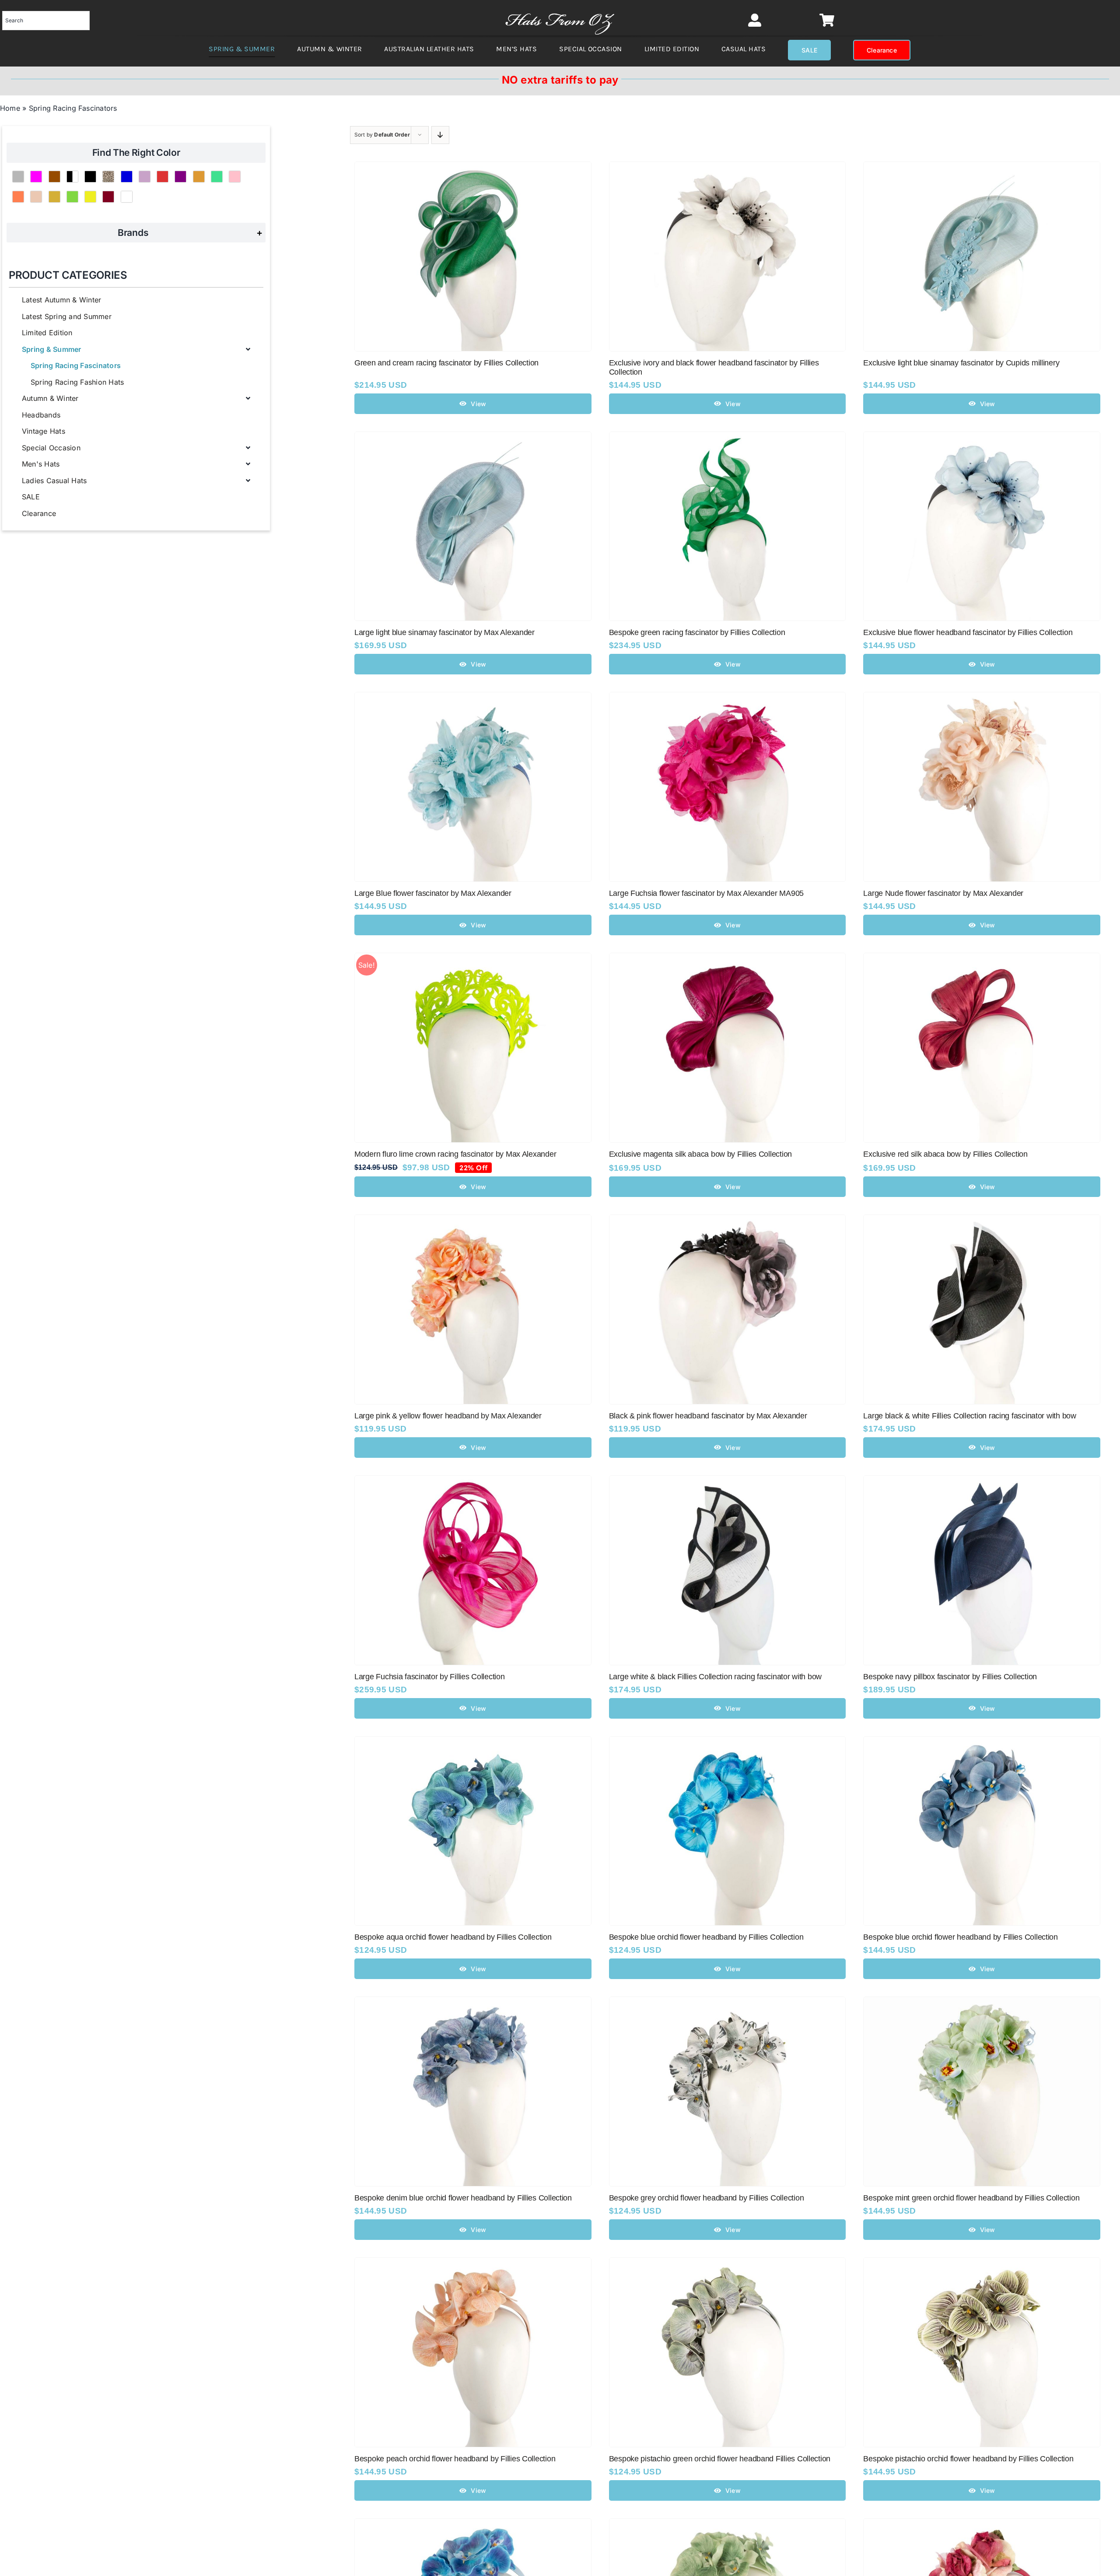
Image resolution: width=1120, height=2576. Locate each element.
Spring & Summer (52, 349)
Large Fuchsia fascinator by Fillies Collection (430, 1677)
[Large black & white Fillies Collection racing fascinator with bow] (982, 1221)
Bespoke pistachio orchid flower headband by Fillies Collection (968, 2459)
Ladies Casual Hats (54, 481)
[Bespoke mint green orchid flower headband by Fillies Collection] (982, 2003)
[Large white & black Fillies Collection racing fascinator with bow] (728, 1481)
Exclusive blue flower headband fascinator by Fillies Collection (968, 632)
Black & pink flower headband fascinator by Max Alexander (708, 1416)
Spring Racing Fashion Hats (77, 382)
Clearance (39, 513)
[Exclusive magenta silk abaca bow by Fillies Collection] (728, 959)
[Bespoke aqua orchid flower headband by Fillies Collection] (473, 1742)
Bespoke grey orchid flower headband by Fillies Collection (707, 2198)
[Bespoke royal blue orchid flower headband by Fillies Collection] (473, 2524)
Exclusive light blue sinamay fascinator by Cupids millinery (961, 363)
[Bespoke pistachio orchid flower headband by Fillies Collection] (982, 2264)
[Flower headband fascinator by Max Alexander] (982, 2524)
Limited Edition (47, 333)
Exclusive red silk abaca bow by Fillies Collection (945, 1154)
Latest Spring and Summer (67, 316)
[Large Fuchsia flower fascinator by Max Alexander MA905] (728, 698)
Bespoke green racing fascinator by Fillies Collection (697, 632)
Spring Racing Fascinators (76, 365)
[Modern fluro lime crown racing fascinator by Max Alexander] (473, 959)
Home (10, 108)
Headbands (41, 415)
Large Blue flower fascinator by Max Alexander (433, 893)
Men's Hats (41, 464)
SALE (31, 497)
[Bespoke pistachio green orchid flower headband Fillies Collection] (728, 2264)
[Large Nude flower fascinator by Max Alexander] (982, 698)
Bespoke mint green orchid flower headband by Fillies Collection (971, 2198)
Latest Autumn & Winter (61, 300)
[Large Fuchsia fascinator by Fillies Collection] (473, 1481)
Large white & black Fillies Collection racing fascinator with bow (715, 1677)
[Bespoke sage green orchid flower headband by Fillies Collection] (728, 2524)
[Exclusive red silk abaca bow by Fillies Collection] (982, 959)
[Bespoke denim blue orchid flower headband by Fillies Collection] (473, 2003)
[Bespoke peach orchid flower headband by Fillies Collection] (473, 2264)
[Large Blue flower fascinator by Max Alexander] (473, 698)
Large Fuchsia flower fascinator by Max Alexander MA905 (706, 893)
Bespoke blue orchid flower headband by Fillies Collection (706, 1937)
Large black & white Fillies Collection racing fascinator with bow (969, 1416)
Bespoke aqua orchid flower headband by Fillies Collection (453, 1937)
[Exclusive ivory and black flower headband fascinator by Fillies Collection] (728, 168)
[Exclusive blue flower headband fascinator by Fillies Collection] (982, 438)
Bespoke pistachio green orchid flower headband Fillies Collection (720, 2459)
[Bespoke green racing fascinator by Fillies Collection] (728, 438)
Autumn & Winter (50, 398)
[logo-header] (560, 9)
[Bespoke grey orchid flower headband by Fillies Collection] (728, 2003)
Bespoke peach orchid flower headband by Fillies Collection (455, 2459)
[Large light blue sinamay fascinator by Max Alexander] (473, 438)
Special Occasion (51, 448)
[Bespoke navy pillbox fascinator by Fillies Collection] (982, 1481)
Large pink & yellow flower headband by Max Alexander (448, 1416)
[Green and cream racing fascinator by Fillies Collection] (473, 168)
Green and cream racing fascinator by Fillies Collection (446, 363)
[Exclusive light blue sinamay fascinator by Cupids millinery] (982, 168)
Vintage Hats (44, 431)
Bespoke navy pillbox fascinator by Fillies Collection (950, 1677)
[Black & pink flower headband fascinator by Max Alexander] (728, 1221)
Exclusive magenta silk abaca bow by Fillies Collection (700, 1154)
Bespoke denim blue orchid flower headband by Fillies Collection (463, 2198)
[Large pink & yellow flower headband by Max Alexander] (473, 1221)
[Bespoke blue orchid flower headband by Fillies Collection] (728, 1742)
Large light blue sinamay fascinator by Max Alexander (444, 632)
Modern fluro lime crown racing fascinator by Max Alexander (455, 1154)
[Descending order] (440, 135)
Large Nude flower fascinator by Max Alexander (943, 893)
